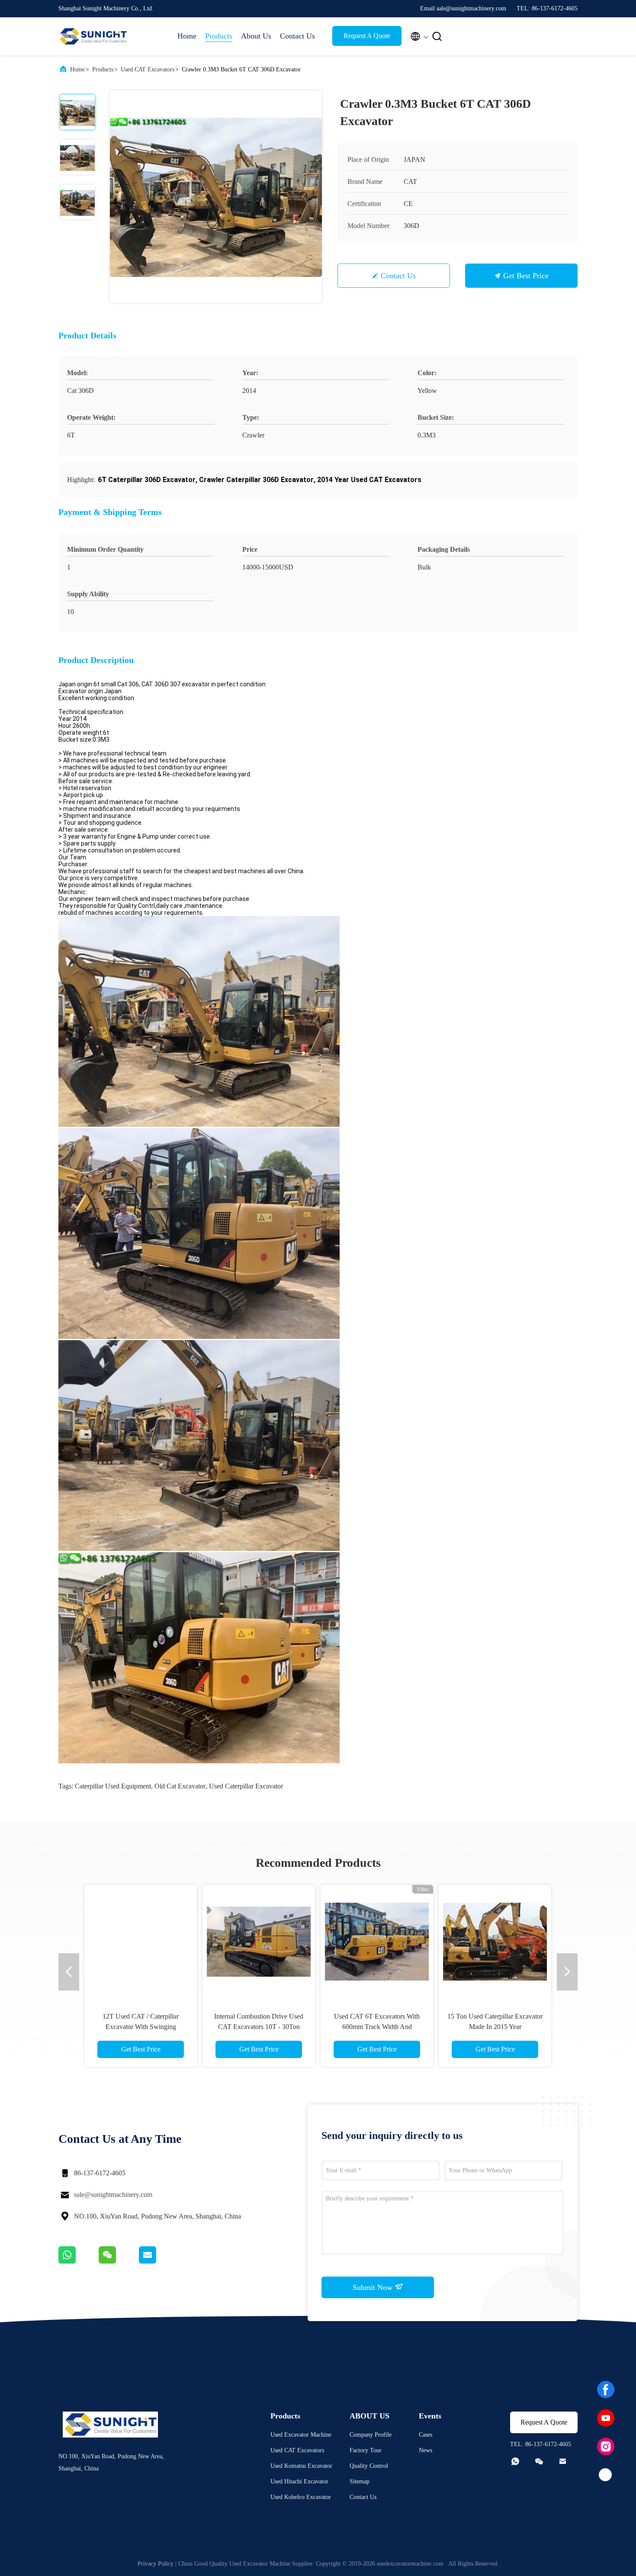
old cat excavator (180, 1786)
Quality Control (369, 2466)
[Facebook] (606, 2389)
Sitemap (360, 2481)
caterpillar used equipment (113, 1786)
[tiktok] (606, 2475)
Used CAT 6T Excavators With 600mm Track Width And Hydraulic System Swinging (377, 2027)
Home (187, 36)
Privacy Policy (156, 2564)
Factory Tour (366, 2450)
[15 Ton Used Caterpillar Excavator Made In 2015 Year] (495, 1941)
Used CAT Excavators (148, 69)
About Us (256, 36)
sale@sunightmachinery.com (113, 2195)
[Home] (93, 36)
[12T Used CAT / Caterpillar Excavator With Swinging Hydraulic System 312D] (141, 1941)
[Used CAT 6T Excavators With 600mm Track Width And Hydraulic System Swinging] (377, 1941)
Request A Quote (367, 36)
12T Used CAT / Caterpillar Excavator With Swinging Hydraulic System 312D (141, 2027)
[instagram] (606, 2447)
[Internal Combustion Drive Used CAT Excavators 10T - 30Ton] (259, 1941)
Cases (426, 2435)
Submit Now (374, 2287)
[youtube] (606, 2418)
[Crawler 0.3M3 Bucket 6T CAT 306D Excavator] (216, 197)
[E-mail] (158, 2261)
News (426, 2450)
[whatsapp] (79, 2261)
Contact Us (297, 36)
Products (219, 36)
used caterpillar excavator (246, 1786)
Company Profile (371, 2435)
